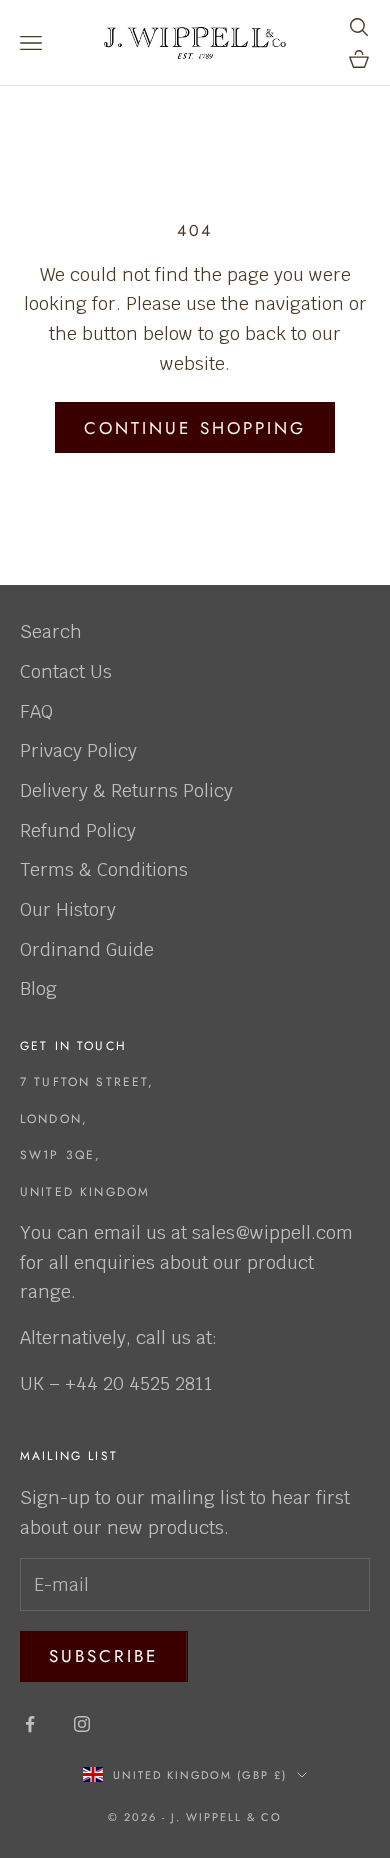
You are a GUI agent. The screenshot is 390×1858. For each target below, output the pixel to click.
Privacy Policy (78, 750)
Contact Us (66, 671)
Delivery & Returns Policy (126, 790)
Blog (38, 988)
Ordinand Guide (87, 949)
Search (51, 631)
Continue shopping (195, 428)
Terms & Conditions (104, 869)
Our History (68, 909)
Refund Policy (78, 830)
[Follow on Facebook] (30, 1724)
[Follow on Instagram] (82, 1724)
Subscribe (104, 1656)
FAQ (36, 711)
